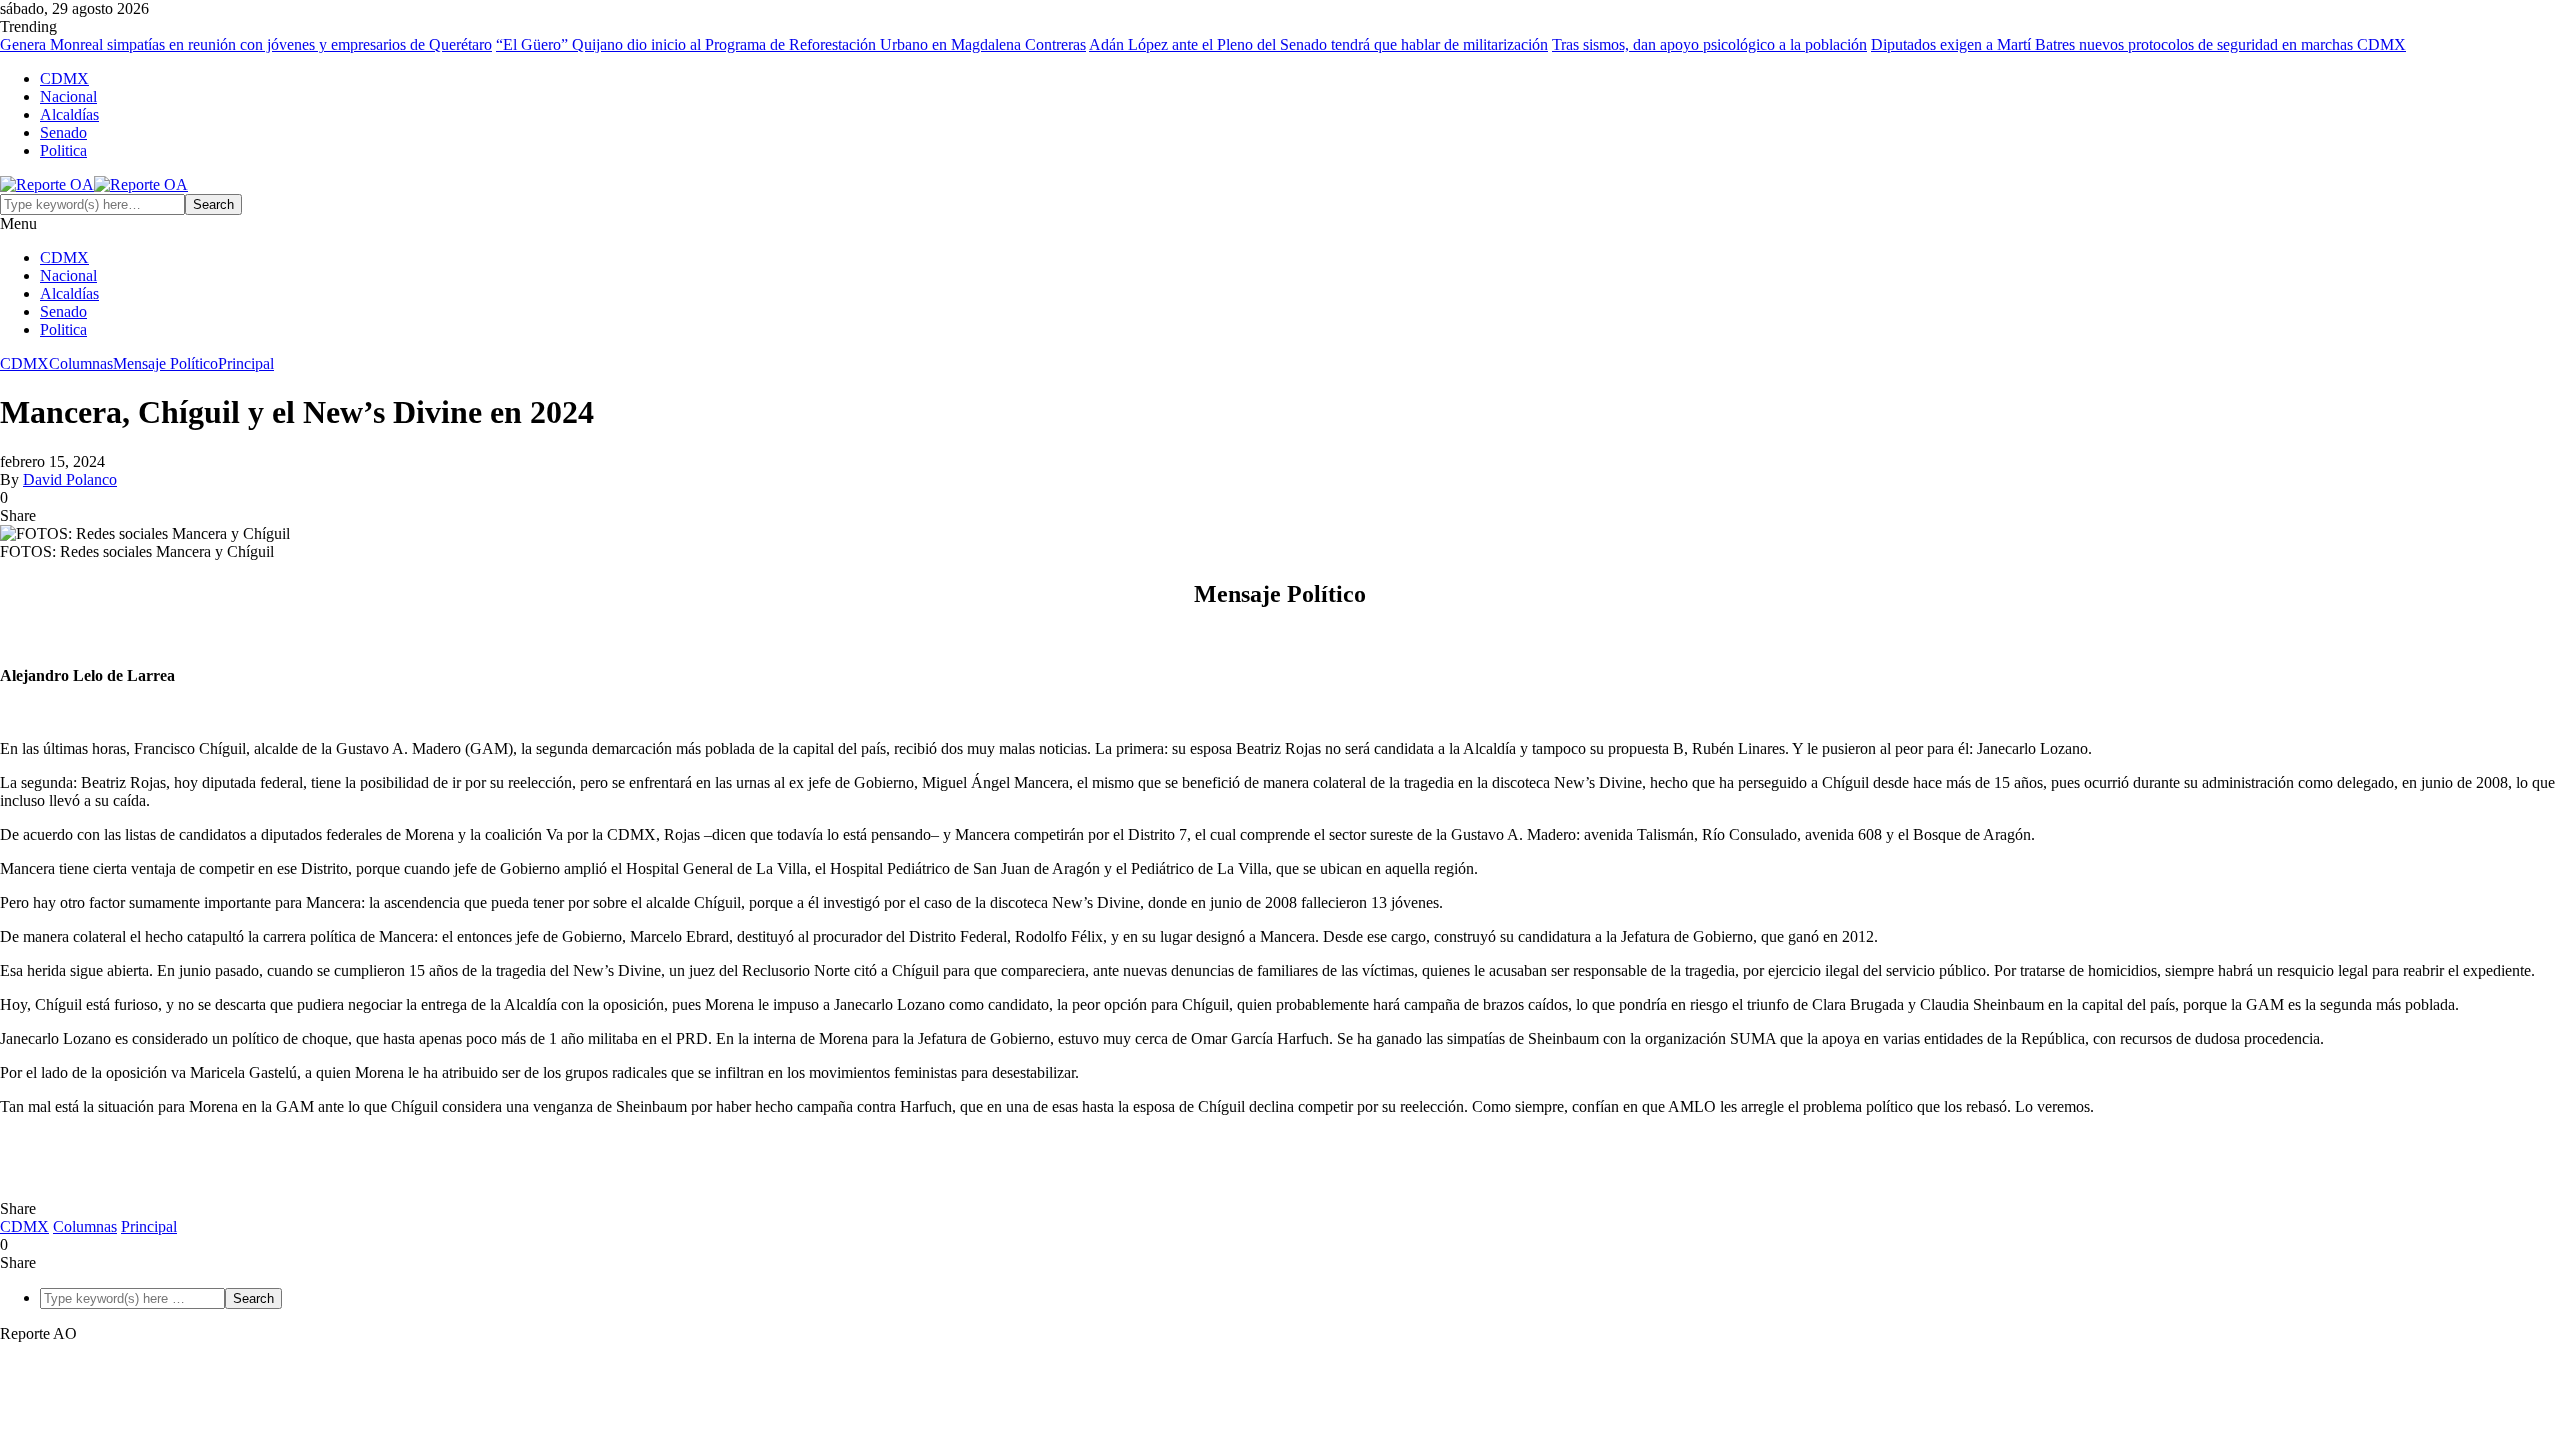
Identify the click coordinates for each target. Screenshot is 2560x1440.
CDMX (64, 78)
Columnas (81, 363)
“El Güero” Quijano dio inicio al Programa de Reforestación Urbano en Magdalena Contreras (791, 44)
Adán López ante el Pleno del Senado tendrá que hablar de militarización (1318, 44)
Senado (63, 132)
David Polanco (70, 479)
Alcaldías (69, 114)
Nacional (68, 96)
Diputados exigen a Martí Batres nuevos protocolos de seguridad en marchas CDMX (2138, 44)
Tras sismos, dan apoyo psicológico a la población (1709, 44)
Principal (246, 363)
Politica (63, 150)
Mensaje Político (165, 363)
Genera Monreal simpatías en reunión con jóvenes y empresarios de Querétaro (246, 44)
